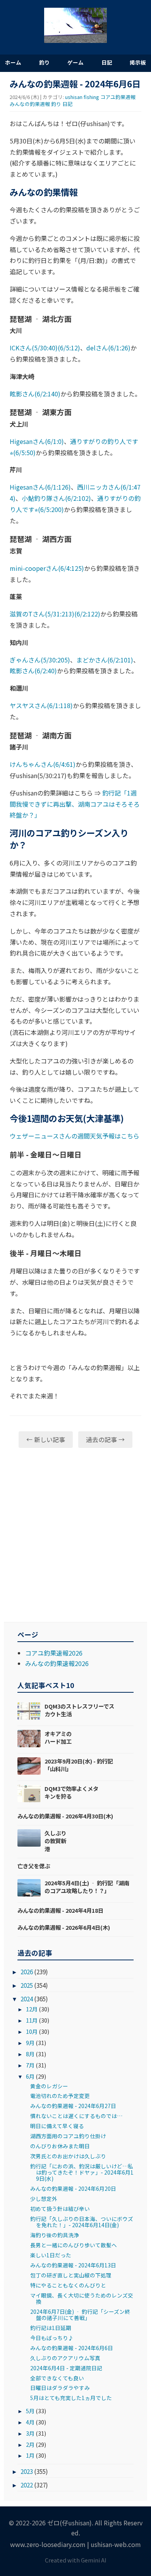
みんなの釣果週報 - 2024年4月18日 (60, 1910)
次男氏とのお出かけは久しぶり (68, 2156)
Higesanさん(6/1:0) (37, 441)
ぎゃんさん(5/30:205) (40, 660)
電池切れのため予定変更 (60, 2096)
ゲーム (75, 62)
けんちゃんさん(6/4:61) (43, 764)
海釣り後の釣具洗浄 (55, 2235)
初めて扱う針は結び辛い (60, 2209)
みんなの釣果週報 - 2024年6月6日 (72, 2348)
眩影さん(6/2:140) (35, 394)
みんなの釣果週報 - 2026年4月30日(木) (65, 1816)
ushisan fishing (82, 97)
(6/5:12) (69, 348)
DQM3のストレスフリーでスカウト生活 (79, 1710)
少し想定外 (44, 2199)
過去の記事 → (105, 1439)
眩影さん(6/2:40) (33, 671)
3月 (30, 2433)
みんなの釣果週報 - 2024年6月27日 (73, 2106)
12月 (32, 2009)
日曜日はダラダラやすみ (60, 2388)
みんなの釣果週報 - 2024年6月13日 (73, 2265)
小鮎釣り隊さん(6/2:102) (56, 498)
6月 (30, 2076)
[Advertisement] (75, 1535)
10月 (32, 2031)
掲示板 (138, 62)
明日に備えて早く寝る (57, 2126)
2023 (27, 2471)
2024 (27, 1999)
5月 (30, 2411)
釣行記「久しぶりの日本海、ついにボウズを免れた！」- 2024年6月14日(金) (82, 2222)
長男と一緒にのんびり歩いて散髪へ (74, 2245)
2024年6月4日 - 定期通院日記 (66, 2368)
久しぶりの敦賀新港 (55, 1841)
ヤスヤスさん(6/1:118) (41, 705)
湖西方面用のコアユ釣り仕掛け (68, 2136)
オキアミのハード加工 (58, 1737)
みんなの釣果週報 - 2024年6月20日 (73, 2188)
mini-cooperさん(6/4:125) (47, 568)
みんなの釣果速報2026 (57, 1663)
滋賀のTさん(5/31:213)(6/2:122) (55, 614)
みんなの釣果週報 (30, 104)
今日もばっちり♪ (52, 2338)
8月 (30, 2054)
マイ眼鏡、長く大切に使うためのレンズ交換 (82, 2298)
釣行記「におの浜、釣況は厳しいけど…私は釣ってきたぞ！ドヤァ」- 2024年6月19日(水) (82, 2172)
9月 (30, 2043)
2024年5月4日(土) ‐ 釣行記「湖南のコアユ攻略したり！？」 (87, 1887)
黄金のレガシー (49, 2086)
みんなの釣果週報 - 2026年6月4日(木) (64, 1927)
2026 (27, 1972)
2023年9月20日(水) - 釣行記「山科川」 (79, 1765)
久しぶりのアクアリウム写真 (65, 2358)
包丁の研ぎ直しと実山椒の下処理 (71, 2275)
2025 (27, 1985)
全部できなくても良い (57, 2378)
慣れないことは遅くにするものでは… (76, 2116)
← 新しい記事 (46, 1439)
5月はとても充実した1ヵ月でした (71, 2398)
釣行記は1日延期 (51, 2328)
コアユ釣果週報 (118, 97)
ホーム (13, 62)
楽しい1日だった (51, 2255)
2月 (30, 2444)
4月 (30, 2422)
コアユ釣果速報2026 (54, 1653)
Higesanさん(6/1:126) (40, 487)
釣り (45, 62)
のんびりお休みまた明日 (60, 2146)
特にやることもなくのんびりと (68, 2285)
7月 (30, 2065)
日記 (107, 62)
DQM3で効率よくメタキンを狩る (71, 1792)
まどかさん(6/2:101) (105, 660)
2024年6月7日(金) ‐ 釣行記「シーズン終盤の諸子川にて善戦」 (80, 2315)
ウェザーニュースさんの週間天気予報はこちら (75, 1136)
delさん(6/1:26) (108, 348)
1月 (30, 2455)
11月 (32, 2020)
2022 (27, 2485)
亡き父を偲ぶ (34, 1866)
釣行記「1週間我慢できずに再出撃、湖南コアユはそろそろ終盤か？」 (75, 804)
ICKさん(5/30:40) (34, 348)
